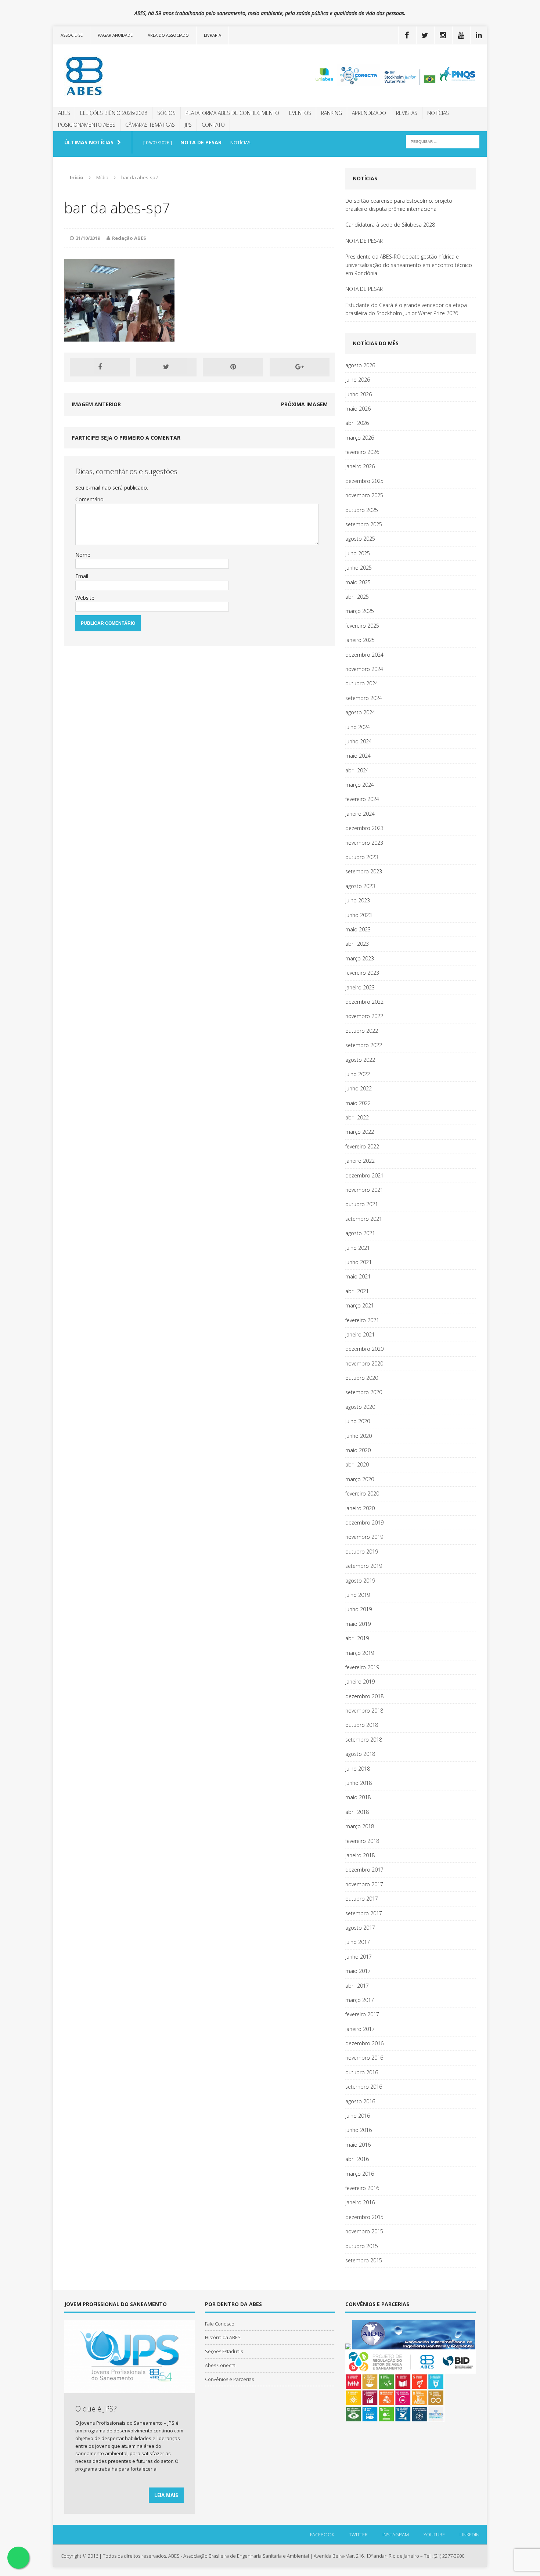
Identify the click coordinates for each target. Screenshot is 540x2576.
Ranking (332, 113)
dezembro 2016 (364, 2043)
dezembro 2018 (364, 1696)
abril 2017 (357, 1986)
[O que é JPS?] (129, 2389)
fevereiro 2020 (362, 1493)
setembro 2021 (364, 1219)
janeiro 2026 (360, 466)
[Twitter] (425, 35)
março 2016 (360, 2174)
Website (85, 598)
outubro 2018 (362, 1725)
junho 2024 (359, 741)
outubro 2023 (362, 857)
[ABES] (122, 76)
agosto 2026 (360, 365)
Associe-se (72, 35)
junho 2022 (359, 1088)
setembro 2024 (364, 698)
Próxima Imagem (304, 404)
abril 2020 (357, 1464)
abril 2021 (357, 1291)
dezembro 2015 (364, 2217)
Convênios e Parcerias (229, 2379)
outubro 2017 (362, 1899)
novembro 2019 (364, 1537)
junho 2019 (359, 1609)
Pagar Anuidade (115, 35)
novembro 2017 (364, 1884)
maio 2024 (358, 756)
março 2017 (360, 2000)
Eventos (300, 113)
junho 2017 (359, 1957)
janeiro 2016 (360, 2202)
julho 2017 (358, 1942)
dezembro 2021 (364, 1175)
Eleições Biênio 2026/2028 (114, 113)
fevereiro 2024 (362, 799)
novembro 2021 (364, 1190)
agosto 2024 (360, 712)
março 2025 (360, 611)
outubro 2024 (362, 683)
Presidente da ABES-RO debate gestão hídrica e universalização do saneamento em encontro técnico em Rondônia (409, 265)
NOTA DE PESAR (364, 241)
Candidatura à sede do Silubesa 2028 (390, 225)
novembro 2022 (364, 1016)
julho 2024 (358, 727)
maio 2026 (358, 409)
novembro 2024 (364, 669)
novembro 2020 (364, 1363)
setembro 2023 (364, 871)
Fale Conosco (220, 2324)
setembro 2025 (364, 524)
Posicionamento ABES (87, 125)
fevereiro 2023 (362, 973)
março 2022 (360, 1132)
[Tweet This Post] (166, 367)
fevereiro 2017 (362, 2014)
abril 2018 (357, 1812)
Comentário (89, 499)
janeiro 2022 (360, 1161)
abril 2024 (357, 770)
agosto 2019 (360, 1581)
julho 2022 (358, 1074)
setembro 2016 (364, 2087)
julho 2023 (358, 900)
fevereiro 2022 (362, 1146)
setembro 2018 (364, 1740)
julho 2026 (358, 380)
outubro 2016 (362, 2072)
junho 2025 (359, 568)
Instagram (396, 2534)
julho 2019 (358, 1595)
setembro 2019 (364, 1566)
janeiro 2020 (360, 1508)
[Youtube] (461, 35)
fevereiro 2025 (362, 626)
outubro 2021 (362, 1204)
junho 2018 (359, 1783)
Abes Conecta (220, 2365)
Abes (64, 113)
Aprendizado (369, 113)
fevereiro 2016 (362, 2188)
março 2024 (360, 785)
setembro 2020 (364, 1392)
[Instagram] (443, 35)
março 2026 (360, 438)
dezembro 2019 (364, 1522)
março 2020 (360, 1479)
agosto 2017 (360, 1928)
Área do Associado (168, 35)
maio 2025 (358, 582)
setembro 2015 (364, 2260)
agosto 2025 (360, 539)
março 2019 (360, 1653)
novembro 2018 (364, 1711)
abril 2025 (357, 597)
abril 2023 (357, 944)
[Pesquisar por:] (443, 141)
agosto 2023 (360, 886)
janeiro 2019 (360, 1682)
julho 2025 (358, 553)
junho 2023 (359, 915)
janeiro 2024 (360, 814)
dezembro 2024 (364, 655)
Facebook (322, 2534)
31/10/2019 (88, 238)
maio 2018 (358, 1797)
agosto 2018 (360, 1754)
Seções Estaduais (224, 2351)
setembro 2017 (364, 1913)
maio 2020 (358, 1450)
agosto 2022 (360, 1060)
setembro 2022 (364, 1045)
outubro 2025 (362, 510)
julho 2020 (358, 1421)
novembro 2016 (364, 2058)
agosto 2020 (360, 1407)
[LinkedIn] (479, 35)
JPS (188, 125)
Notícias (438, 113)
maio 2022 (358, 1103)
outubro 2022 (362, 1031)
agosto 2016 (360, 2101)
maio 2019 (358, 1624)
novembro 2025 (364, 495)
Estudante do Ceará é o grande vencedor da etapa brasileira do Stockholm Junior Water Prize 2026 (406, 309)
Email (82, 576)
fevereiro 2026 (362, 452)
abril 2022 (357, 1117)
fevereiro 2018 (362, 1841)
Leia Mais (166, 2495)
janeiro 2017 (360, 2029)
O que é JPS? (96, 2409)
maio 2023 (358, 929)
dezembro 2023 (364, 828)
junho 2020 (359, 1436)
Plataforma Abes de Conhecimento (232, 113)
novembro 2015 (364, 2231)
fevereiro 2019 (362, 1667)
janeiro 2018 (360, 1855)
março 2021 (360, 1305)
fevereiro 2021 (362, 1320)
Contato (213, 125)
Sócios (166, 113)
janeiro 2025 (360, 640)
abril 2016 (357, 2159)
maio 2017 (358, 1971)
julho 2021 (358, 1248)
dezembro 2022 (364, 1002)
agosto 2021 (360, 1233)
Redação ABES (129, 238)
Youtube (434, 2534)
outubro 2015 (362, 2246)
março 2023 (360, 958)
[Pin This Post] (233, 367)
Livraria (213, 35)
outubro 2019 (362, 1552)
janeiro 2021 (360, 1334)
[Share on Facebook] (100, 367)
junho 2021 (359, 1262)
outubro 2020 (362, 1378)
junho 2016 (359, 2130)
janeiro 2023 (360, 987)
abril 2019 (357, 1638)
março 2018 (360, 1826)
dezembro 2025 (364, 481)
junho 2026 (359, 394)
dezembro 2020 (364, 1349)
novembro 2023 (364, 843)
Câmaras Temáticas (150, 125)
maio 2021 (358, 1276)
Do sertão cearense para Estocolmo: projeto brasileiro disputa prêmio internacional (399, 205)
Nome (83, 555)
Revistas (407, 113)
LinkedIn (469, 2534)
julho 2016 (358, 2116)
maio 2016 (358, 2145)
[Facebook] (407, 35)
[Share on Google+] (300, 367)
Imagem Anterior (96, 404)
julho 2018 (358, 1769)
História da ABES (223, 2337)
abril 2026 (357, 423)
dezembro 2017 (364, 1870)
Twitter (358, 2534)
